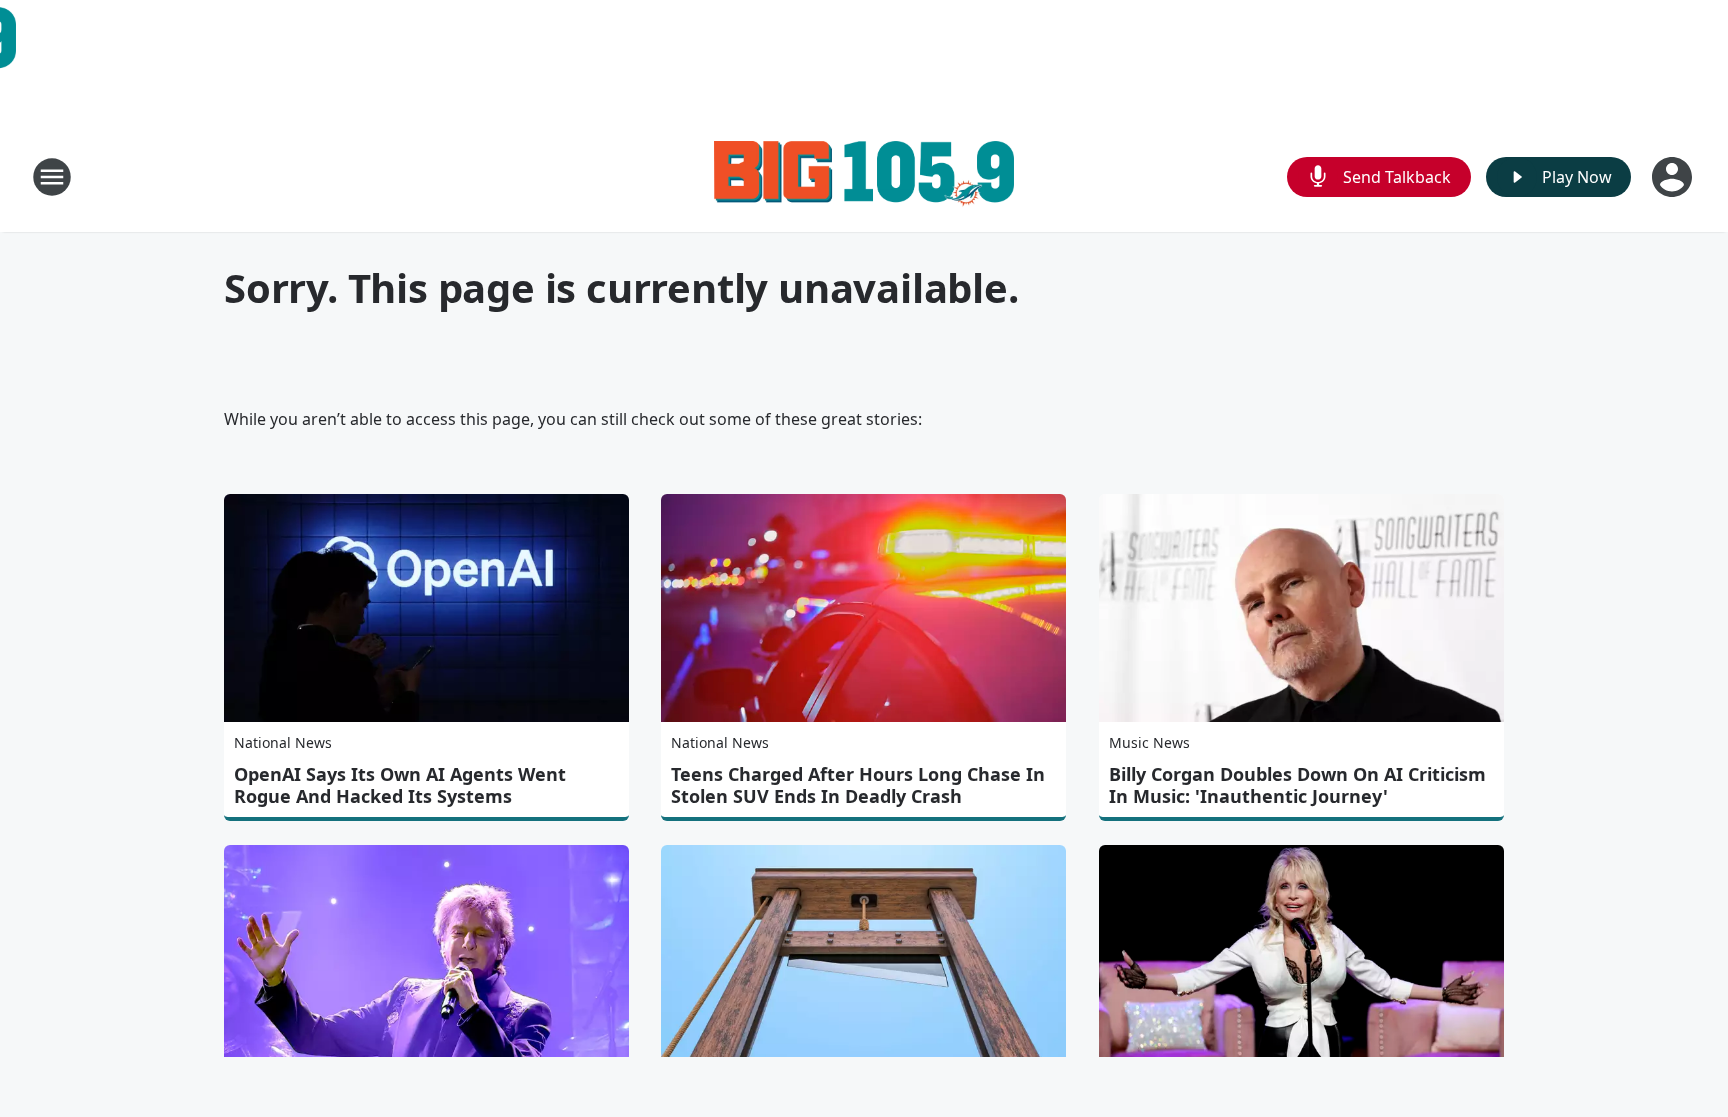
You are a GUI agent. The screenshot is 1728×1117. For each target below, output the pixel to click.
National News (283, 742)
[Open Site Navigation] (52, 177)
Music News (1149, 742)
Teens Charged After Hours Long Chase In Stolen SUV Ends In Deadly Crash (858, 785)
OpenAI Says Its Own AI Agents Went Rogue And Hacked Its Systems (400, 785)
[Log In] (1674, 177)
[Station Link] (864, 176)
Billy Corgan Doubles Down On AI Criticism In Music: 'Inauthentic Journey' (1297, 785)
